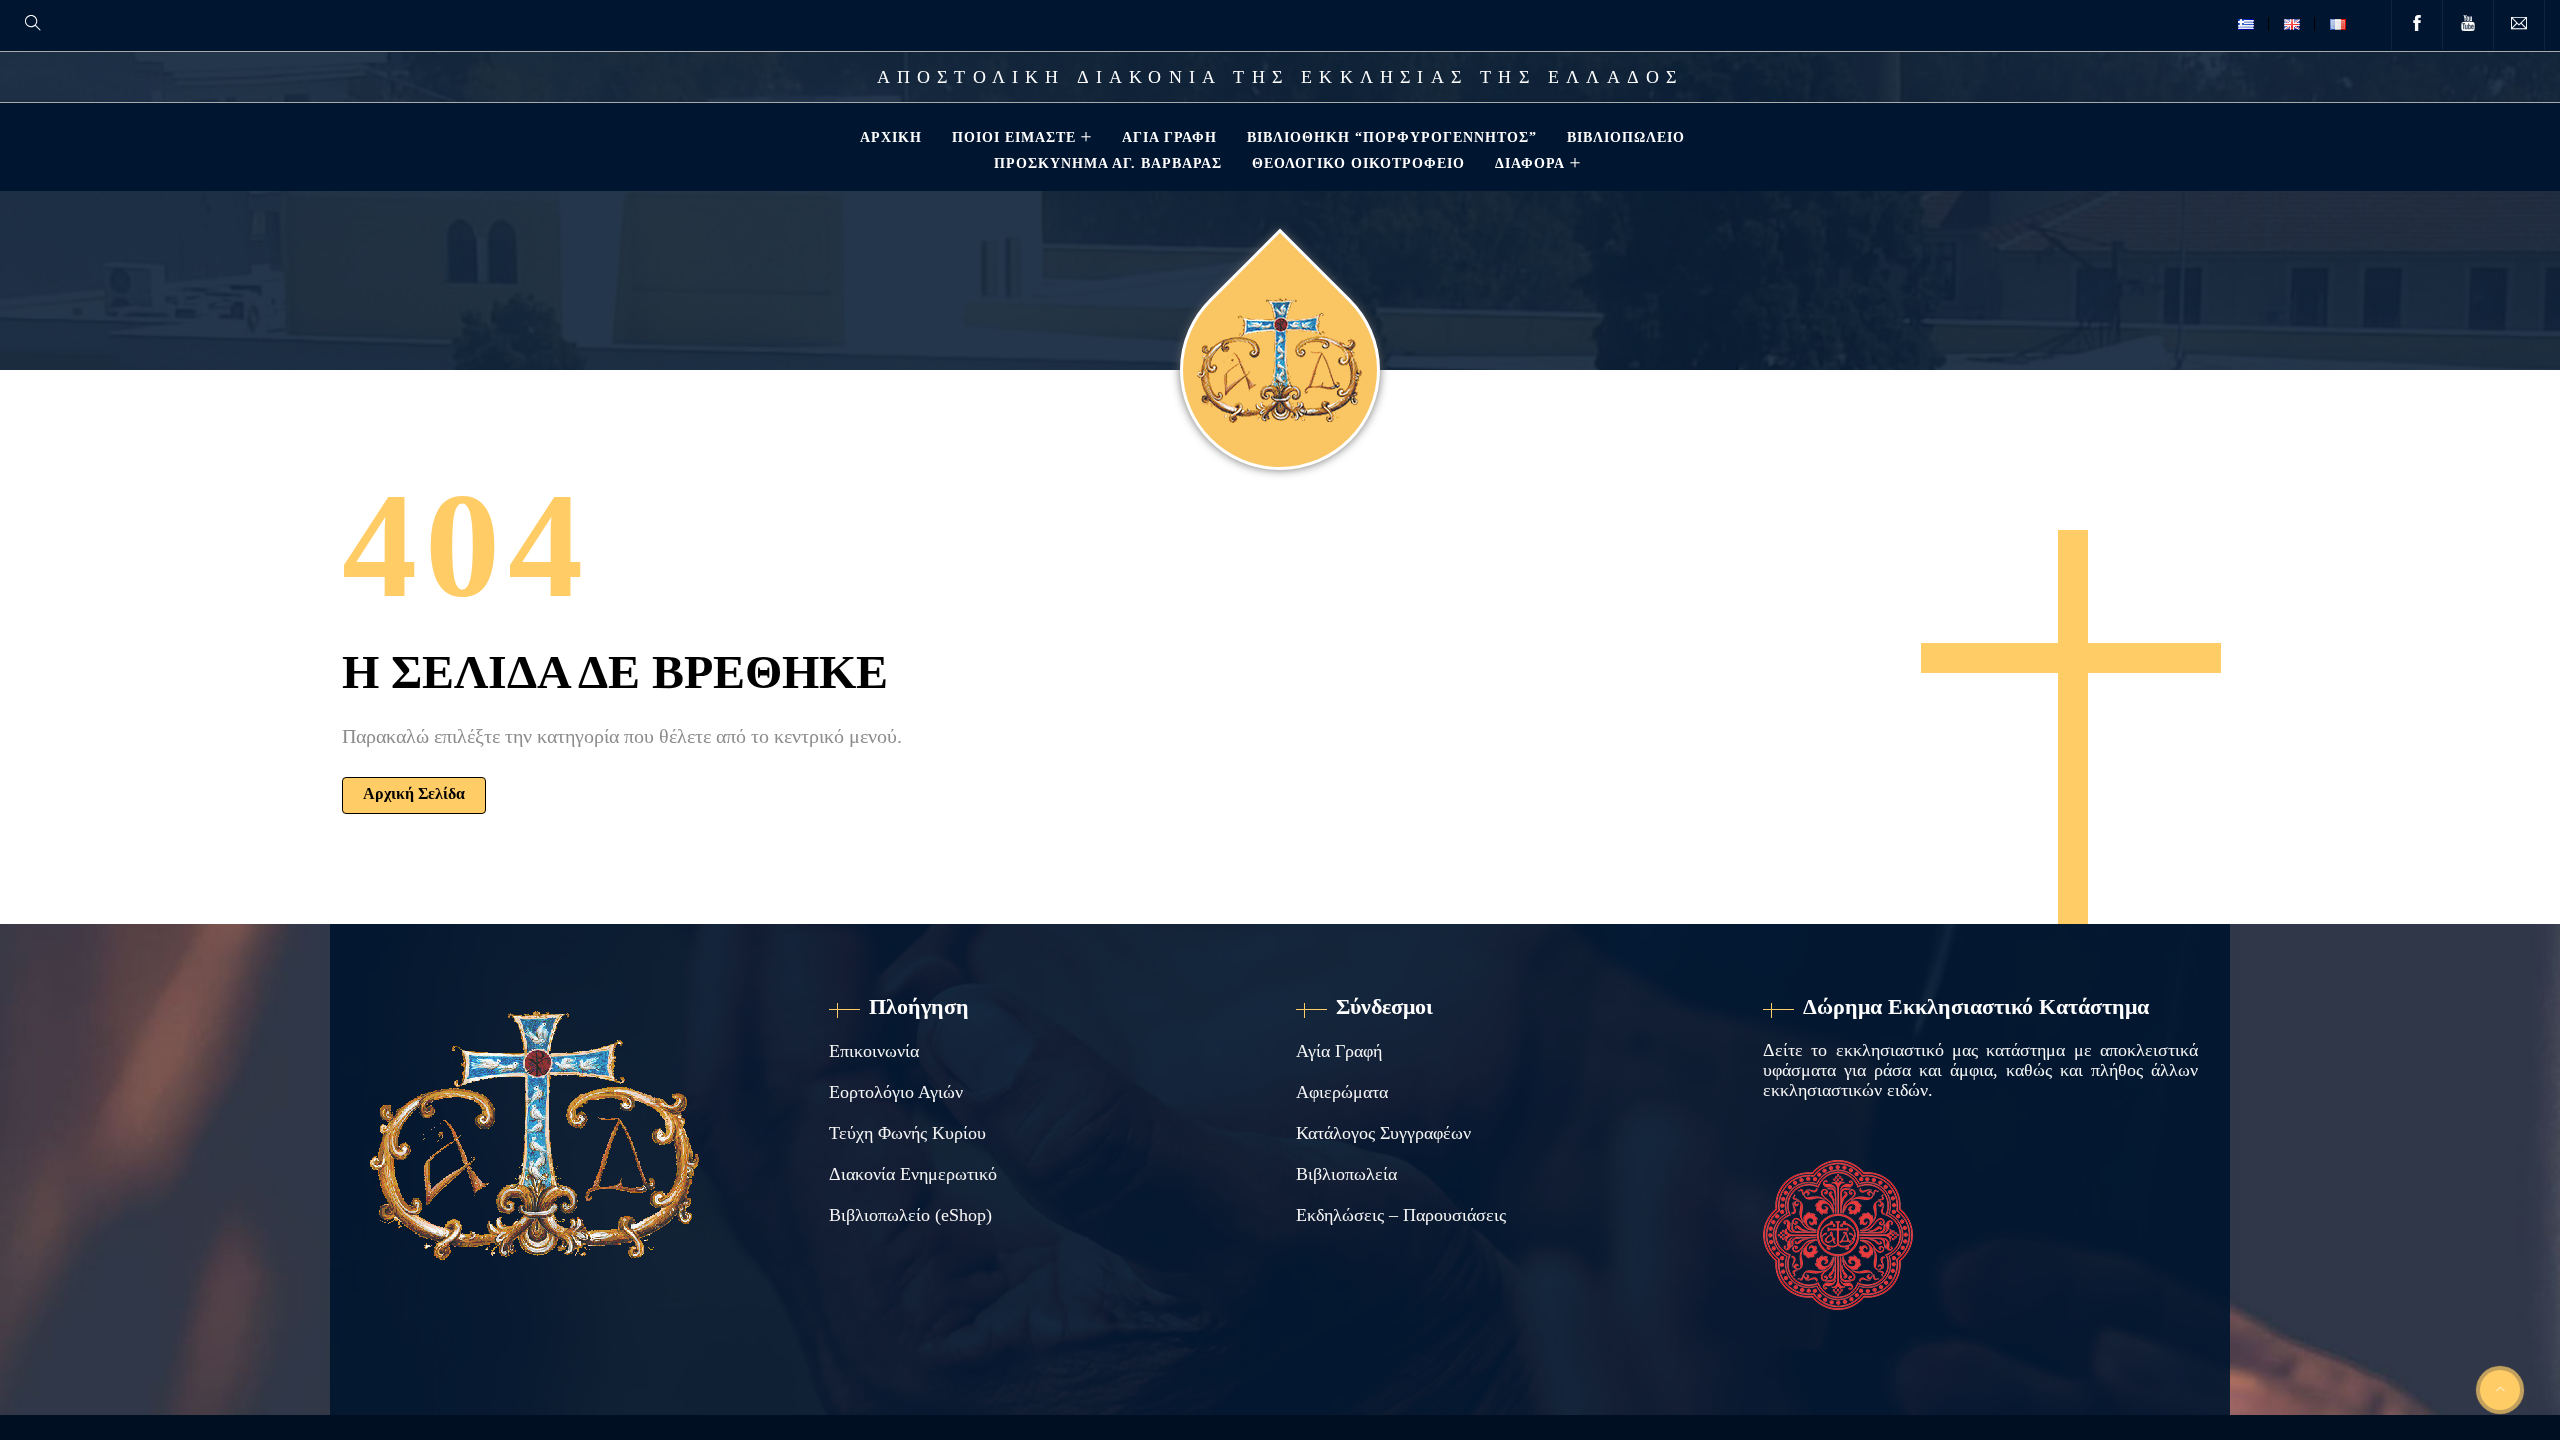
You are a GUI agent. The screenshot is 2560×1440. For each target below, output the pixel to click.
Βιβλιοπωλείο (1626, 137)
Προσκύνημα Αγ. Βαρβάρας (1108, 163)
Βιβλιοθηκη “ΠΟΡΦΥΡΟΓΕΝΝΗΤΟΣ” (1392, 137)
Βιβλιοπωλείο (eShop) (910, 1215)
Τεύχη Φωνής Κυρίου (907, 1133)
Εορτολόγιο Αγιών (896, 1092)
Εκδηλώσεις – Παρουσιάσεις (1401, 1215)
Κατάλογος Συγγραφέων (1383, 1133)
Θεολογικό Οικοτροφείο (1358, 163)
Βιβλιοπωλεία (1346, 1174)
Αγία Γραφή (1169, 137)
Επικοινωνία (874, 1051)
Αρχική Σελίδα (414, 793)
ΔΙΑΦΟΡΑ (1530, 163)
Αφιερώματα (1342, 1092)
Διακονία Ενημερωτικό (913, 1174)
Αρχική (891, 137)
